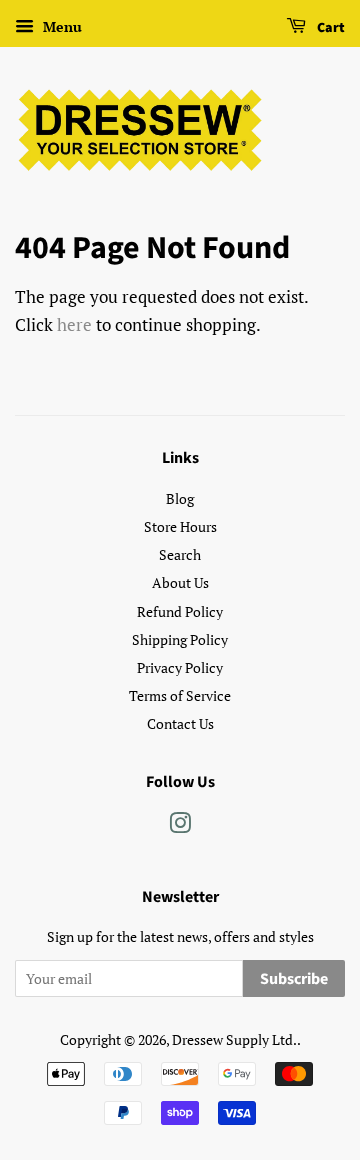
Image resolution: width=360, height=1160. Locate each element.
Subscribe (294, 979)
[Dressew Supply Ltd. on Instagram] (180, 826)
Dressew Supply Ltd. (234, 1039)
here (74, 324)
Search (180, 554)
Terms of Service (180, 695)
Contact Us (180, 723)
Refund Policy (180, 611)
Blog (180, 498)
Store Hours (180, 526)
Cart (329, 28)
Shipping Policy (180, 639)
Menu (60, 26)
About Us (180, 582)
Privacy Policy (180, 667)
